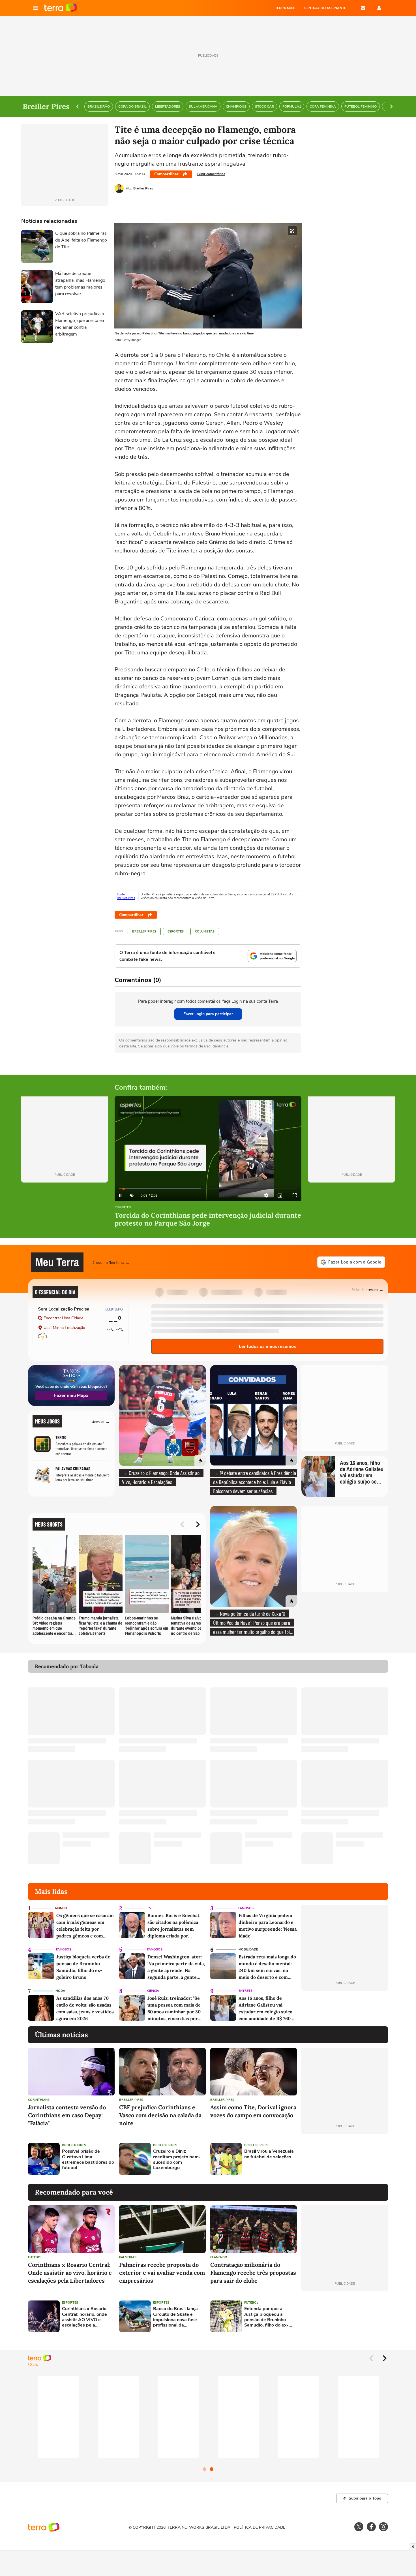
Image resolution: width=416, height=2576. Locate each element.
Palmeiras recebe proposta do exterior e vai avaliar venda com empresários (162, 2273)
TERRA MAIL (285, 8)
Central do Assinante (325, 8)
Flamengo (219, 2257)
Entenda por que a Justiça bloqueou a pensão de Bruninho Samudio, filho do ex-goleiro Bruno (266, 2317)
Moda (60, 1991)
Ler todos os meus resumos (267, 1346)
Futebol (35, 2257)
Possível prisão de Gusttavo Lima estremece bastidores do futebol (88, 2160)
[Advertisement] (345, 2159)
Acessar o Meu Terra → (111, 1262)
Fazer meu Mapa (71, 1395)
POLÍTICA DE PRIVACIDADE (260, 2527)
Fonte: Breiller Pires (126, 896)
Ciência (153, 1991)
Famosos (246, 1908)
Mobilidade (248, 1949)
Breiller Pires (144, 931)
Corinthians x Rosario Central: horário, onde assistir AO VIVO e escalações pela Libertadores (84, 2317)
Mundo (61, 1908)
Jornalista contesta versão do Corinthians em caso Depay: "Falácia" (67, 2115)
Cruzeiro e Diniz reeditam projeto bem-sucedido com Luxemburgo (177, 2160)
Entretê (245, 1991)
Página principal (61, 8)
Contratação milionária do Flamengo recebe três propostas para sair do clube (253, 2273)
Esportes (176, 931)
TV (149, 1908)
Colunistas (205, 931)
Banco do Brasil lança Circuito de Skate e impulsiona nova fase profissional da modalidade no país (175, 2317)
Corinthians (39, 2100)
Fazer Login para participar (208, 1014)
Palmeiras (128, 2257)
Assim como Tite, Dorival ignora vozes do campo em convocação (253, 2111)
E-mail (363, 8)
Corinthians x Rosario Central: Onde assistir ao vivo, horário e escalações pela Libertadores (70, 2273)
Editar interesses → (367, 1289)
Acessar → (101, 1421)
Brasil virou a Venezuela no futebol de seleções (269, 2154)
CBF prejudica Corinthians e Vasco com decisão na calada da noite (160, 2115)
